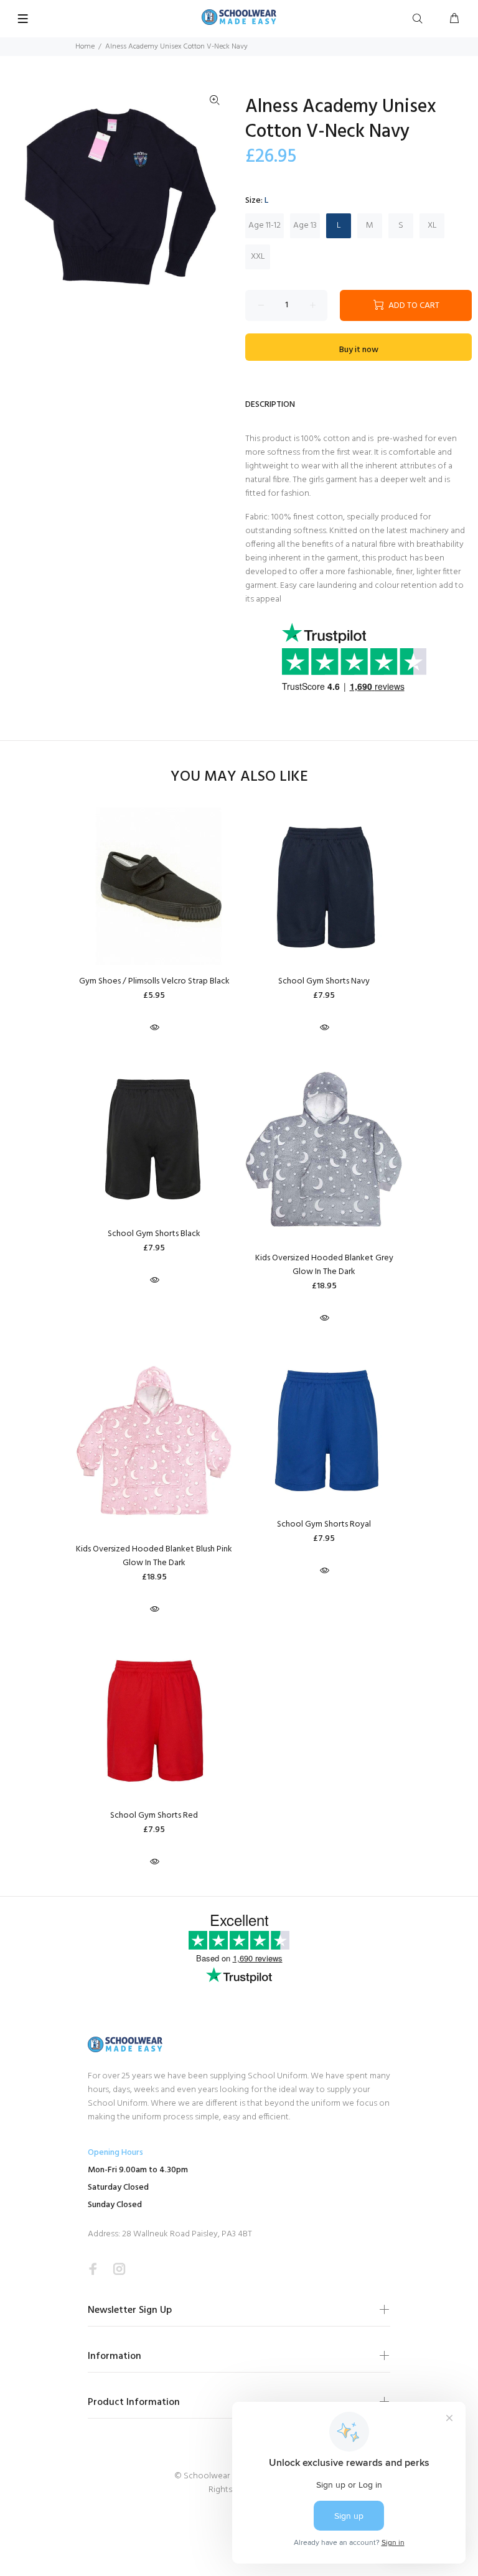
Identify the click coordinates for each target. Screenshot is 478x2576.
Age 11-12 (265, 226)
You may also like (239, 777)
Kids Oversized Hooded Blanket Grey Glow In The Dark (324, 1265)
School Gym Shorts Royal (324, 1524)
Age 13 (305, 226)
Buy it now (359, 350)
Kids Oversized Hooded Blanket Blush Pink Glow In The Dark (154, 1556)
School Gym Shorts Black (154, 1234)
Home (85, 47)
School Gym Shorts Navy (324, 981)
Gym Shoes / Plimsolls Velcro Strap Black (154, 981)
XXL (258, 257)
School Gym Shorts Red (154, 1816)
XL (432, 226)
